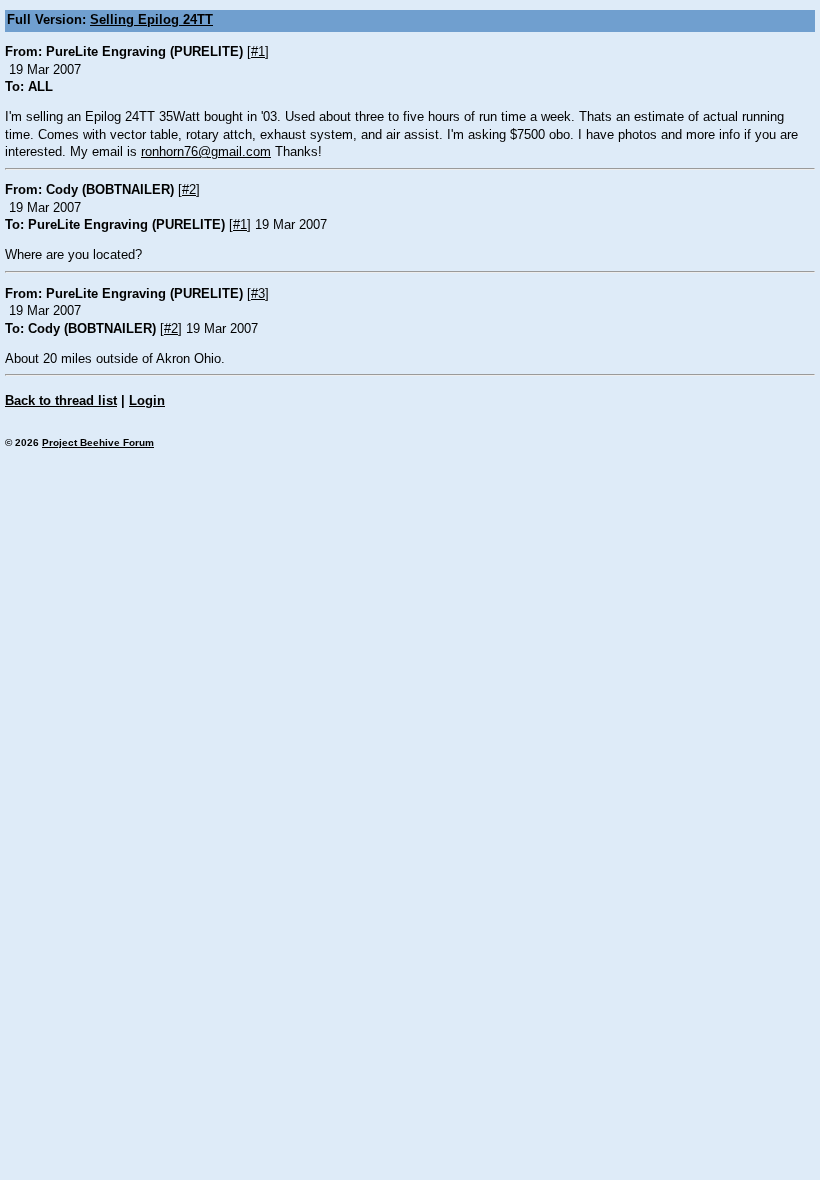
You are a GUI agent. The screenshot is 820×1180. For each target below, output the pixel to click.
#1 (258, 52)
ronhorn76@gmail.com (206, 152)
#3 (258, 294)
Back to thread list (61, 401)
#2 (189, 190)
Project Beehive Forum (98, 442)
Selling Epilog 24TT (151, 20)
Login (147, 401)
